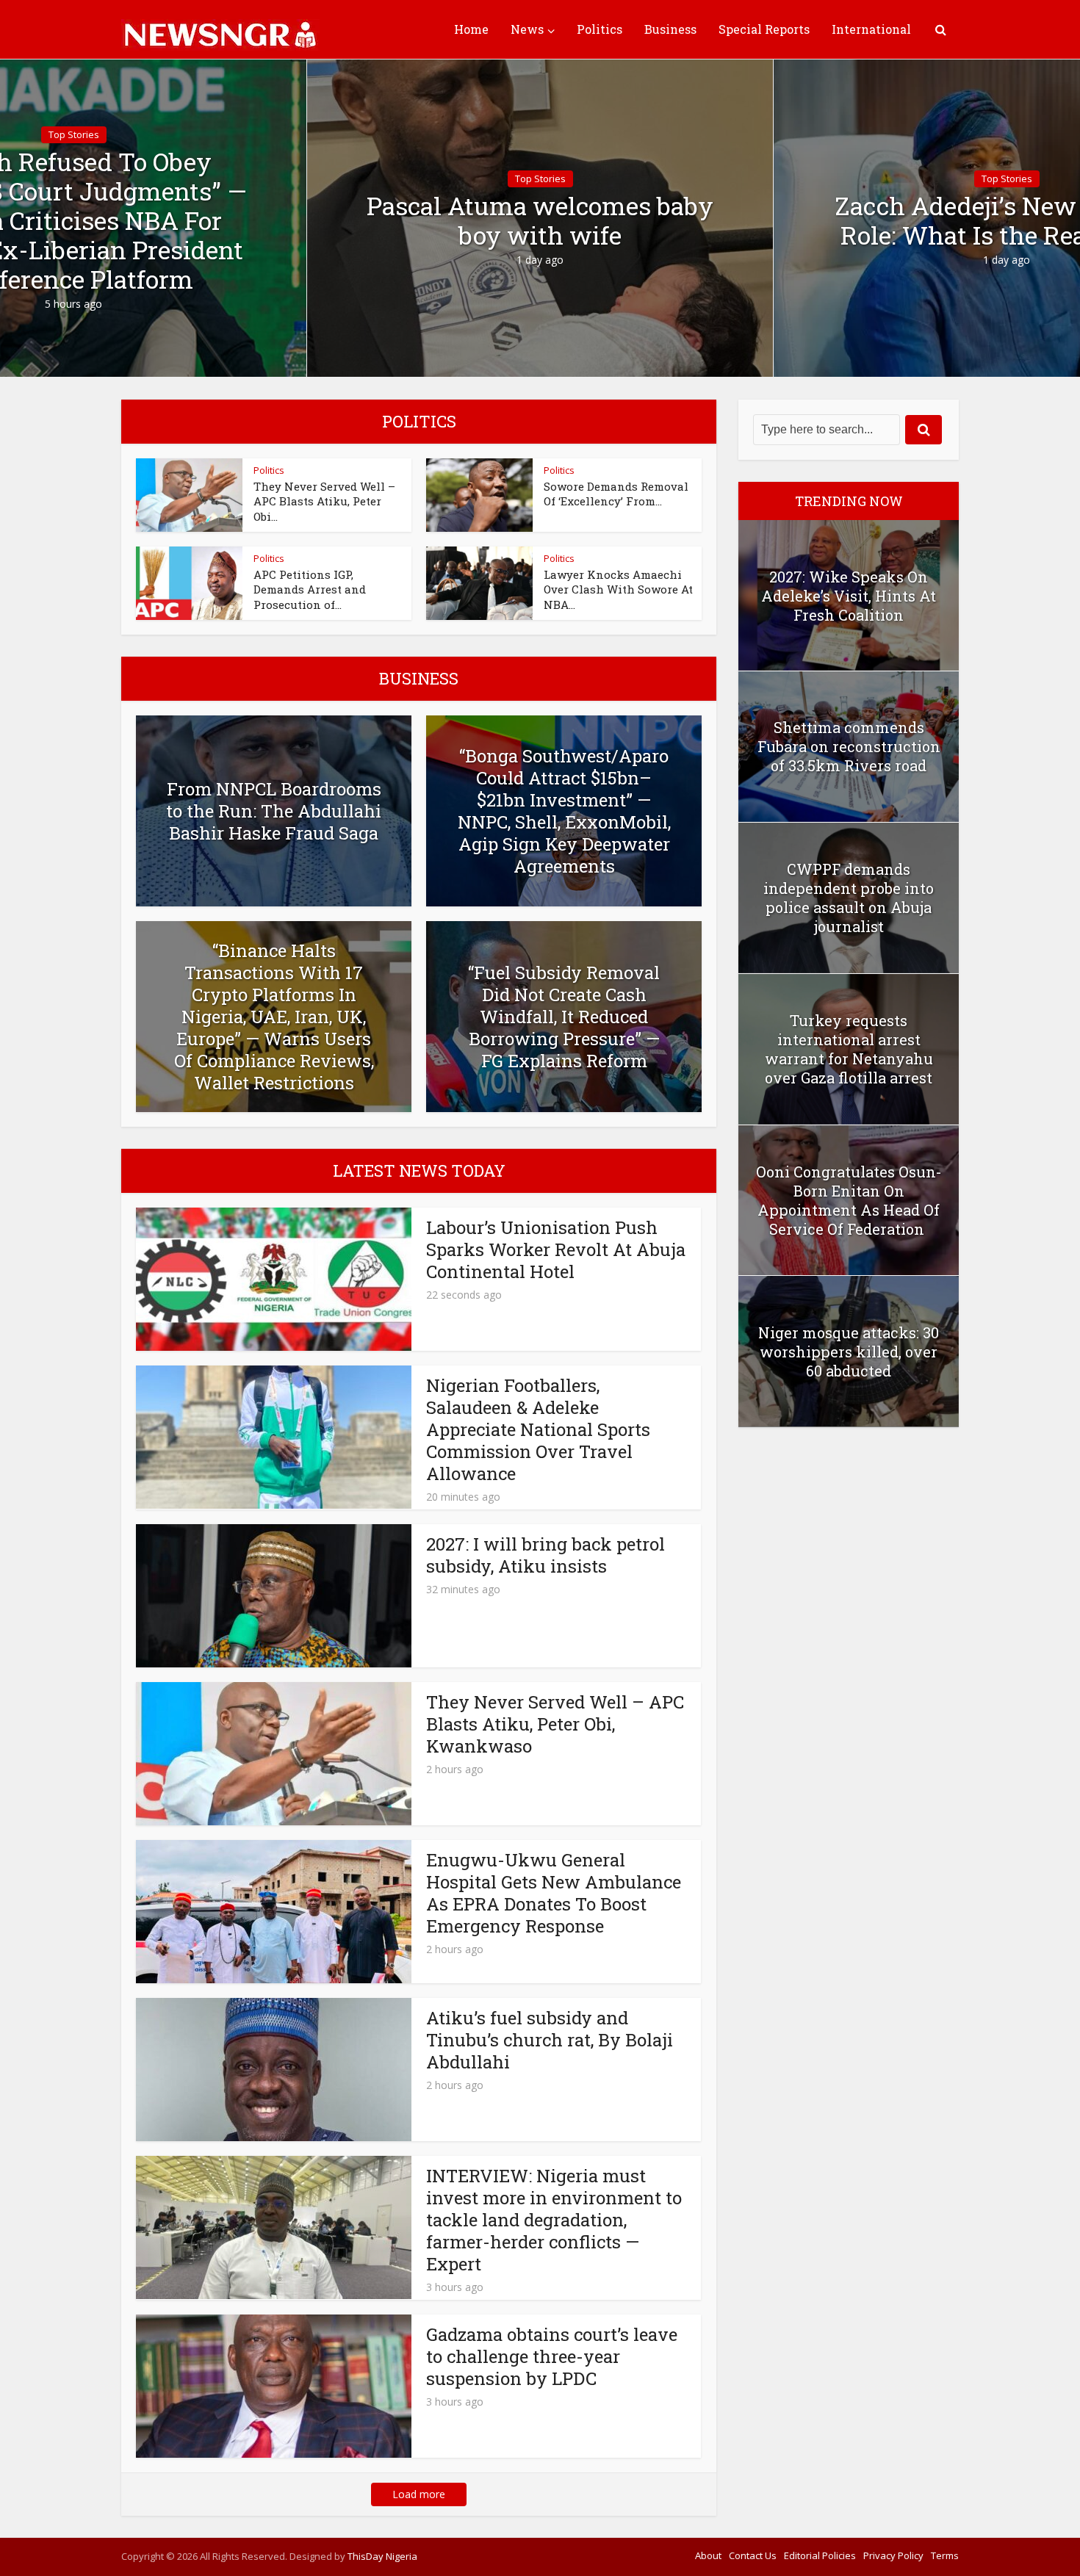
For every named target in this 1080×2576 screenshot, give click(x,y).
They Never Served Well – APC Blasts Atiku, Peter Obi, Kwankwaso (555, 1724)
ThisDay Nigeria (382, 2556)
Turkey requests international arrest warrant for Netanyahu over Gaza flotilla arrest (849, 1049)
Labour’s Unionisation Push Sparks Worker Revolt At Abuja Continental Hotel (556, 1249)
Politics (600, 29)
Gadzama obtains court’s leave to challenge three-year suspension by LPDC (552, 2356)
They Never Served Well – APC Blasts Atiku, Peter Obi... (324, 501)
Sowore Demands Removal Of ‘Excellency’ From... (616, 494)
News (527, 29)
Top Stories (74, 134)
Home (471, 29)
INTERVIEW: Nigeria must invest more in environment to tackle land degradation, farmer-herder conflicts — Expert (554, 2220)
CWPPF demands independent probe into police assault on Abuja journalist (849, 898)
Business (670, 29)
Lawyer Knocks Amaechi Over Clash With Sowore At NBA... (618, 589)
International (871, 29)
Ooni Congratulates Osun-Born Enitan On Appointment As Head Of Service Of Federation (849, 1200)
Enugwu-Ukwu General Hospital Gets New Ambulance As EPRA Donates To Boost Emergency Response (554, 1893)
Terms (945, 2555)
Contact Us (753, 2555)
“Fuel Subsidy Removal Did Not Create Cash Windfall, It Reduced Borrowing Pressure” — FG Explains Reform (564, 1017)
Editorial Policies (820, 2555)
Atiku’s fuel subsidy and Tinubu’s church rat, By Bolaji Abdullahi (550, 2040)
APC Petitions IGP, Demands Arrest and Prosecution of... (310, 589)
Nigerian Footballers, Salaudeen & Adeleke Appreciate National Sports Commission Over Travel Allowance (538, 1429)
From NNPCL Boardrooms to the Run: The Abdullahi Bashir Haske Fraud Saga (274, 811)
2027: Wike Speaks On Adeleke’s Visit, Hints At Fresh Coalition (849, 596)
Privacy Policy (893, 2555)
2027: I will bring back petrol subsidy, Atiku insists (546, 1555)
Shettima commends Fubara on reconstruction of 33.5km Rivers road (849, 746)
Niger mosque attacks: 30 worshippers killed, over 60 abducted (849, 1352)
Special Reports (764, 29)
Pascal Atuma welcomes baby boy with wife (540, 220)
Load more (419, 2494)
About (708, 2555)
